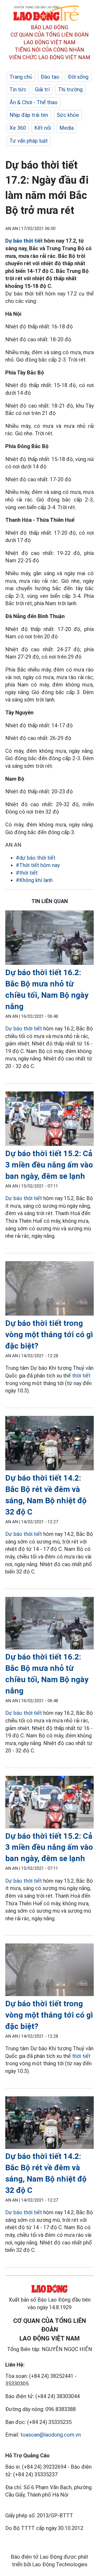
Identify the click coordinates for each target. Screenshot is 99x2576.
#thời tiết (27, 873)
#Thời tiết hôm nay (38, 865)
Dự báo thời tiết (24, 241)
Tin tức (18, 89)
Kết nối (43, 128)
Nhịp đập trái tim (29, 115)
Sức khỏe (68, 115)
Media (67, 128)
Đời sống (78, 77)
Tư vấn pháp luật (29, 141)
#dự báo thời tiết (36, 858)
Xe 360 (18, 128)
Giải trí (42, 89)
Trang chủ (21, 77)
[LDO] (49, 939)
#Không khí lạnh (34, 880)
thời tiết (81, 1376)
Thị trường (70, 89)
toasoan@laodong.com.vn (51, 2435)
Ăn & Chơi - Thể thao (34, 102)
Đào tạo (50, 77)
